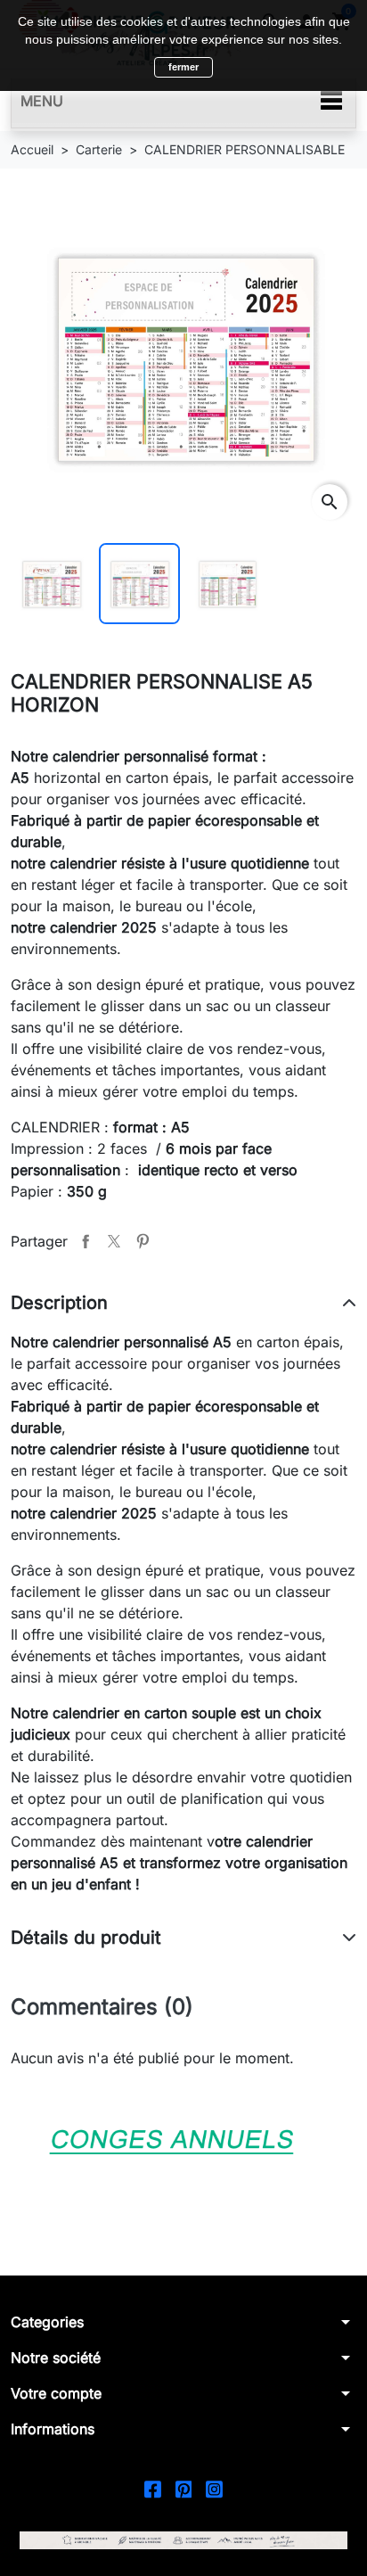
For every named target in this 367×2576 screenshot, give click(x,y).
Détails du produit (86, 1938)
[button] (183, 2322)
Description (59, 1303)
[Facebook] (153, 2487)
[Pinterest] (184, 2487)
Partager (86, 1241)
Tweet (114, 1241)
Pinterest (143, 1241)
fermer (183, 67)
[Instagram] (214, 2487)
